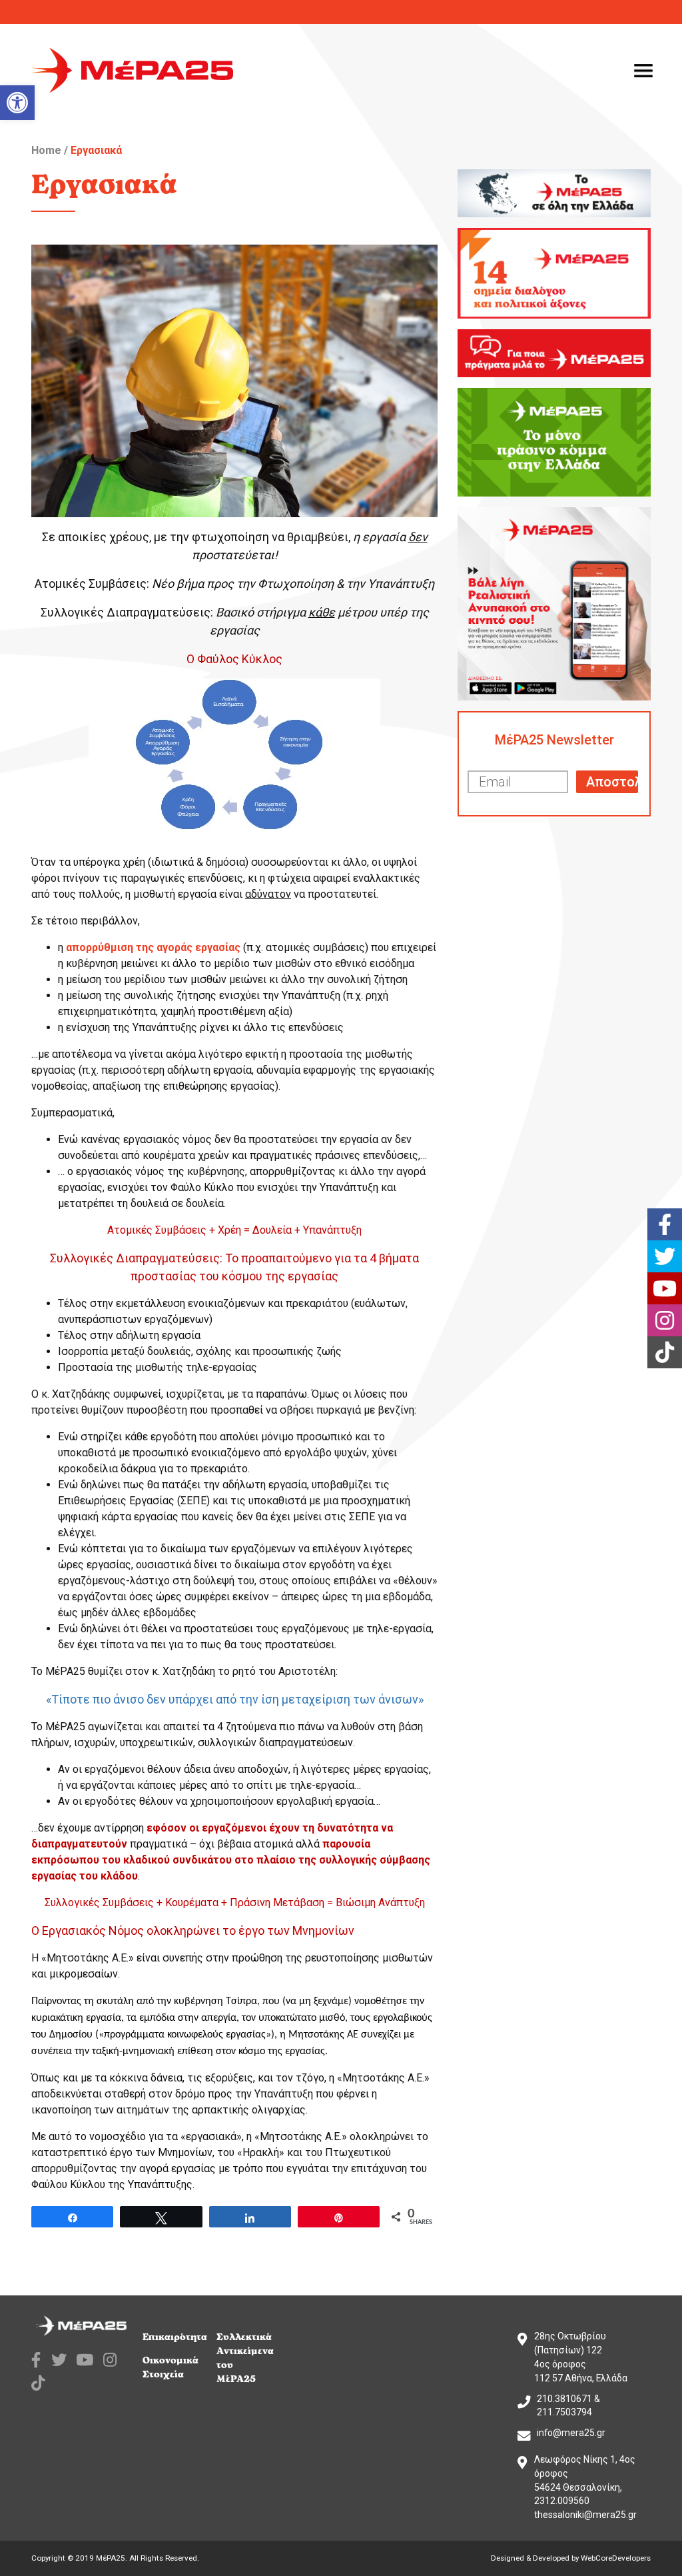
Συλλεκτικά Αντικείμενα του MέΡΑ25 (245, 2358)
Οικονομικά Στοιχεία (170, 2367)
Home (46, 150)
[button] (17, 103)
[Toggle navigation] (643, 71)
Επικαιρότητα (175, 2337)
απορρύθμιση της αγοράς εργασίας (153, 947)
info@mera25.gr (571, 2433)
